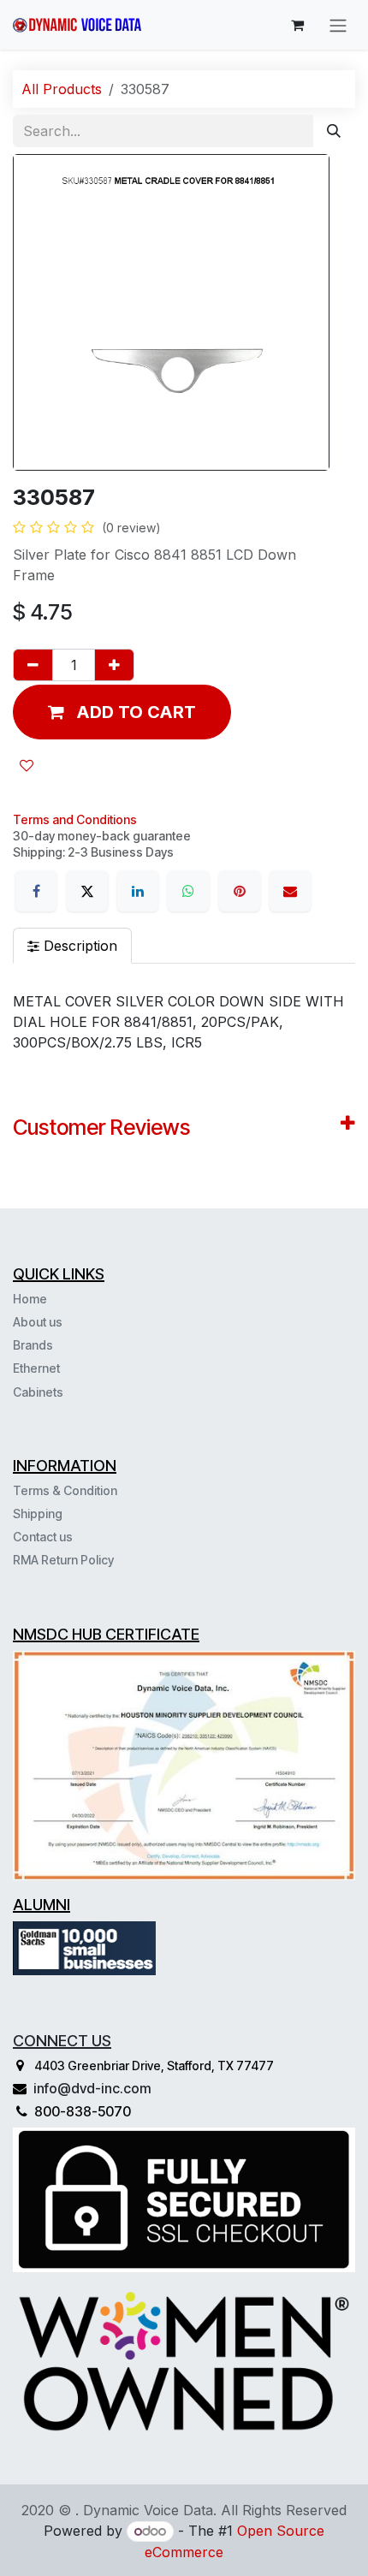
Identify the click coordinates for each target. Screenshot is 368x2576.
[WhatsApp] (188, 891)
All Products (62, 89)
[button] (122, 712)
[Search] (334, 131)
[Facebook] (36, 891)
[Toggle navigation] (338, 25)
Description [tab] (78, 946)
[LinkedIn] (138, 891)
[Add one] (114, 665)
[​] (65, 1392)
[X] (87, 891)
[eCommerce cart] (297, 25)
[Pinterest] (240, 891)
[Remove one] (33, 665)
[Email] (290, 891)
